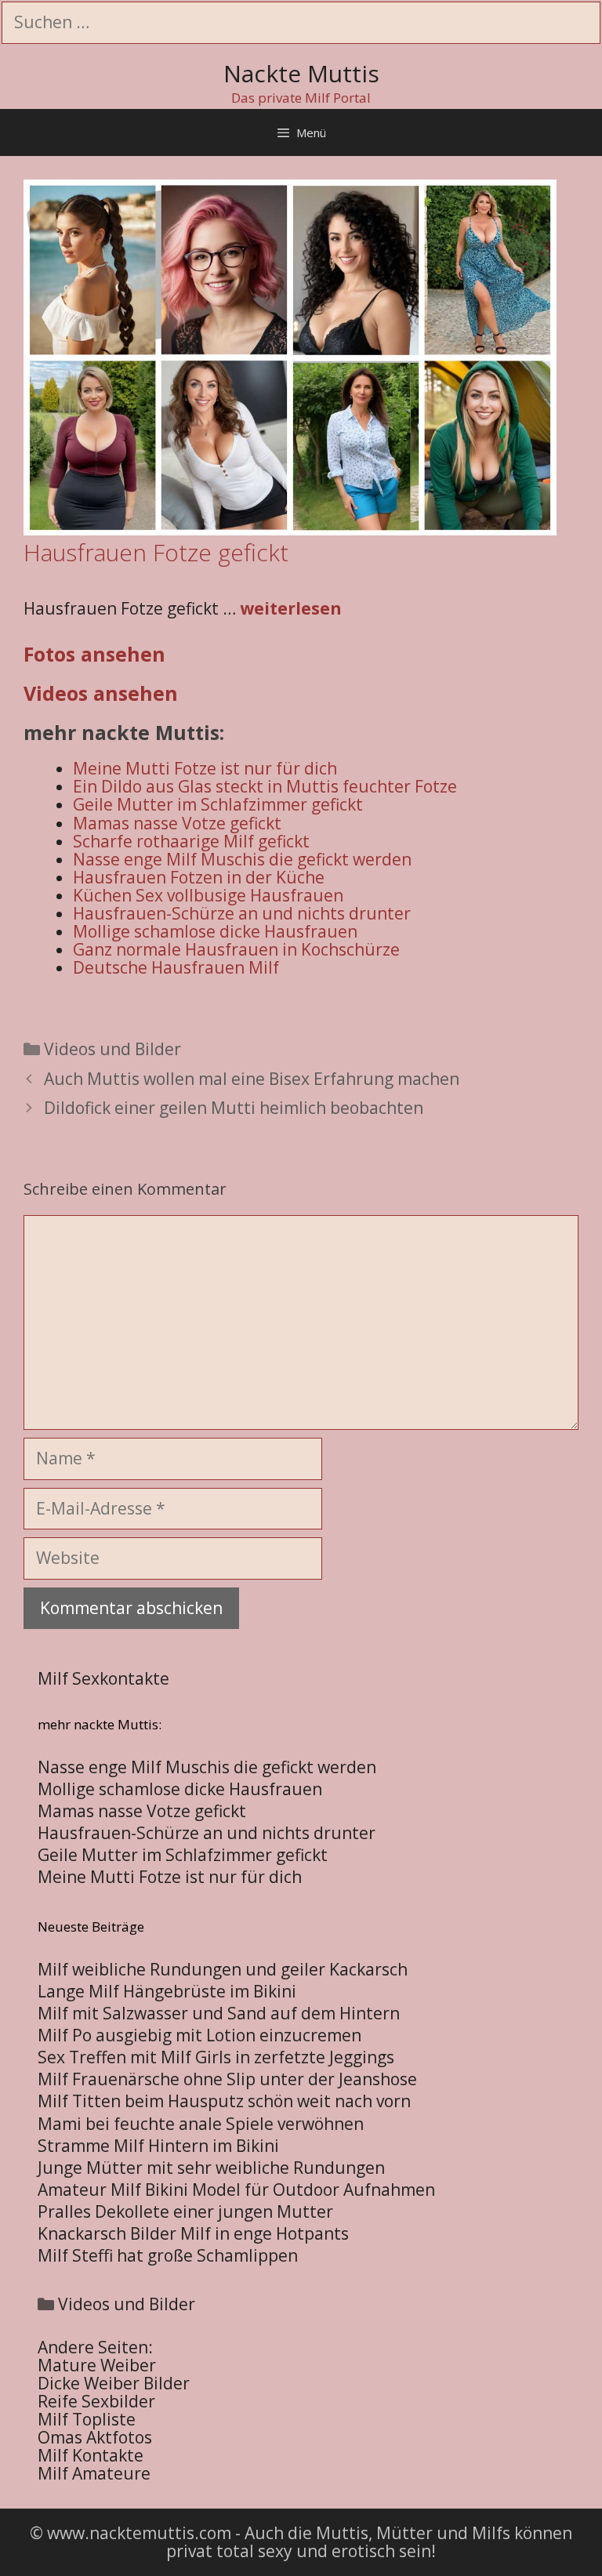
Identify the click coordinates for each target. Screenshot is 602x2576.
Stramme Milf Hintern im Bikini (158, 2146)
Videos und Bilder (112, 1049)
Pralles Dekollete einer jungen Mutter (185, 2211)
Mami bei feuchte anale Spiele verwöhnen (201, 2124)
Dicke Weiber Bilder (114, 2383)
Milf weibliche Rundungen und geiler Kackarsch (223, 1969)
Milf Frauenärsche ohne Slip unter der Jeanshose (227, 2079)
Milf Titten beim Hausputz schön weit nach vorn (224, 2101)
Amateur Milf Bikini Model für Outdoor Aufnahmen (236, 2190)
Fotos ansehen (94, 654)
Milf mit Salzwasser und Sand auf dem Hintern (219, 2013)
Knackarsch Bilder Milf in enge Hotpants (193, 2233)
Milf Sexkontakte (103, 1678)
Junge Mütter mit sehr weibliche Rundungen (211, 2168)
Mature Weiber (97, 2365)
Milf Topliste (87, 2419)
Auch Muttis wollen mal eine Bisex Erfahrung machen (252, 1079)
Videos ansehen (101, 693)
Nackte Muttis (301, 73)
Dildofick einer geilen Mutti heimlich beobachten (234, 1108)
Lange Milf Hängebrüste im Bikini (167, 1991)
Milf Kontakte (91, 2455)
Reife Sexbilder (96, 2401)
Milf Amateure (94, 2473)
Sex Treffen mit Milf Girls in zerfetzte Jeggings (216, 2057)
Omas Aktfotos (95, 2437)
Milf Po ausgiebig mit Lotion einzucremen (199, 2035)
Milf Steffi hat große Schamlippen (168, 2255)
